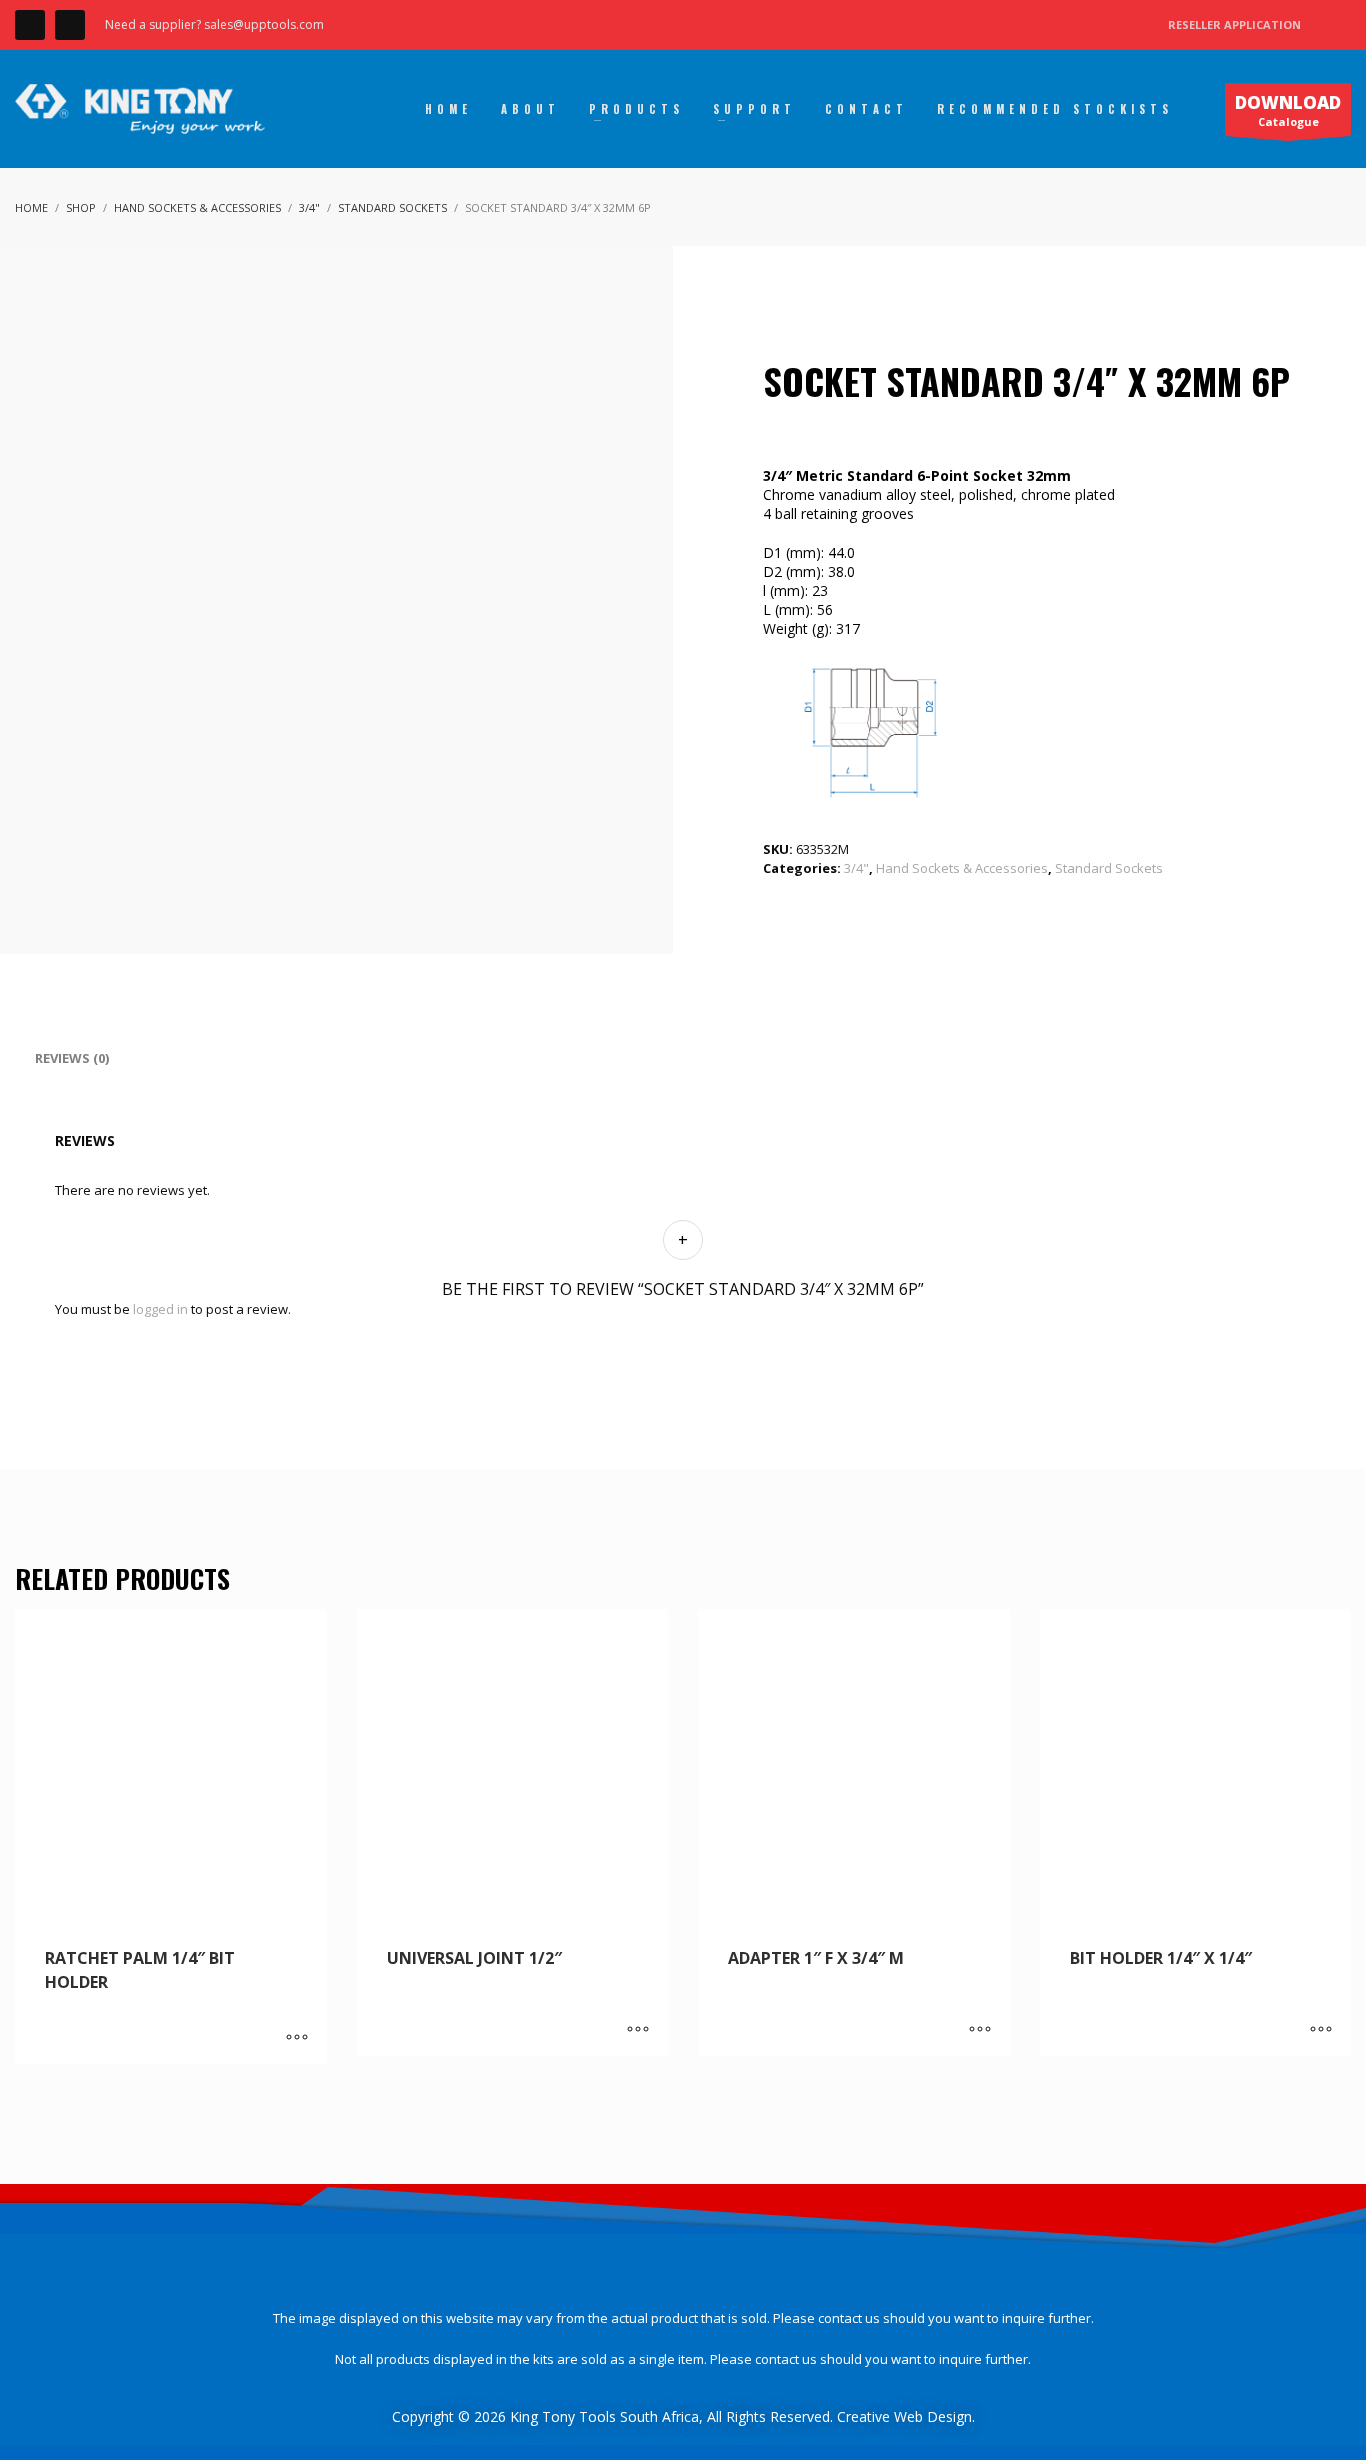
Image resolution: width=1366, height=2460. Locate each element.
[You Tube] (70, 25)
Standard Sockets (1109, 868)
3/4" (856, 868)
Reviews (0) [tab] (72, 1058)
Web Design (933, 2416)
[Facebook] (30, 25)
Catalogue (1288, 110)
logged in (160, 1309)
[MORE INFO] (297, 2039)
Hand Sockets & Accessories (962, 868)
